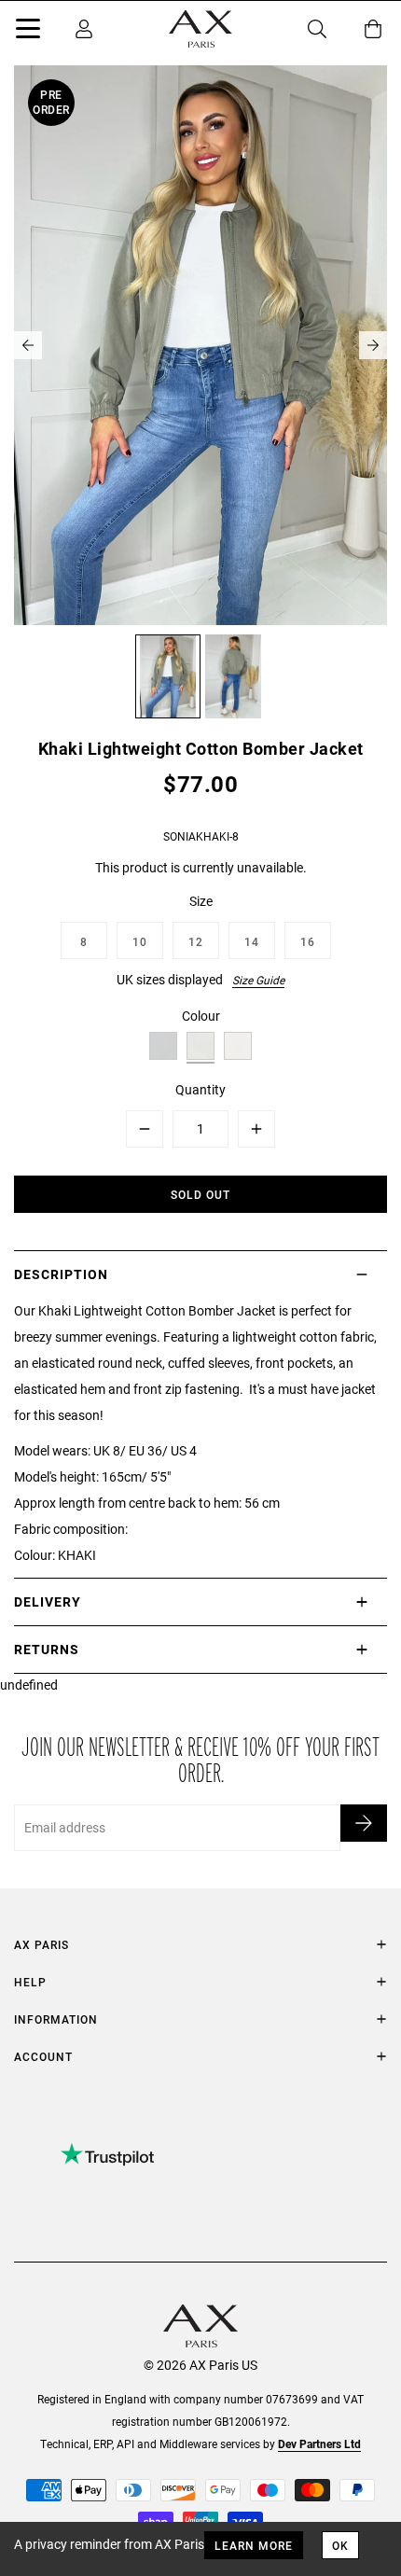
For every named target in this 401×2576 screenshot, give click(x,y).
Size (201, 901)
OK (340, 2545)
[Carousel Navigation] (200, 345)
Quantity (200, 1089)
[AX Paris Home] (200, 29)
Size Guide (258, 980)
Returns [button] (47, 1649)
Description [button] (61, 1274)
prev (28, 345)
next (373, 345)
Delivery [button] (48, 1601)
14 (252, 941)
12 (196, 941)
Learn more (254, 2545)
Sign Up (364, 1823)
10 (140, 941)
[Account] (84, 29)
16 (308, 941)
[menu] (28, 32)
